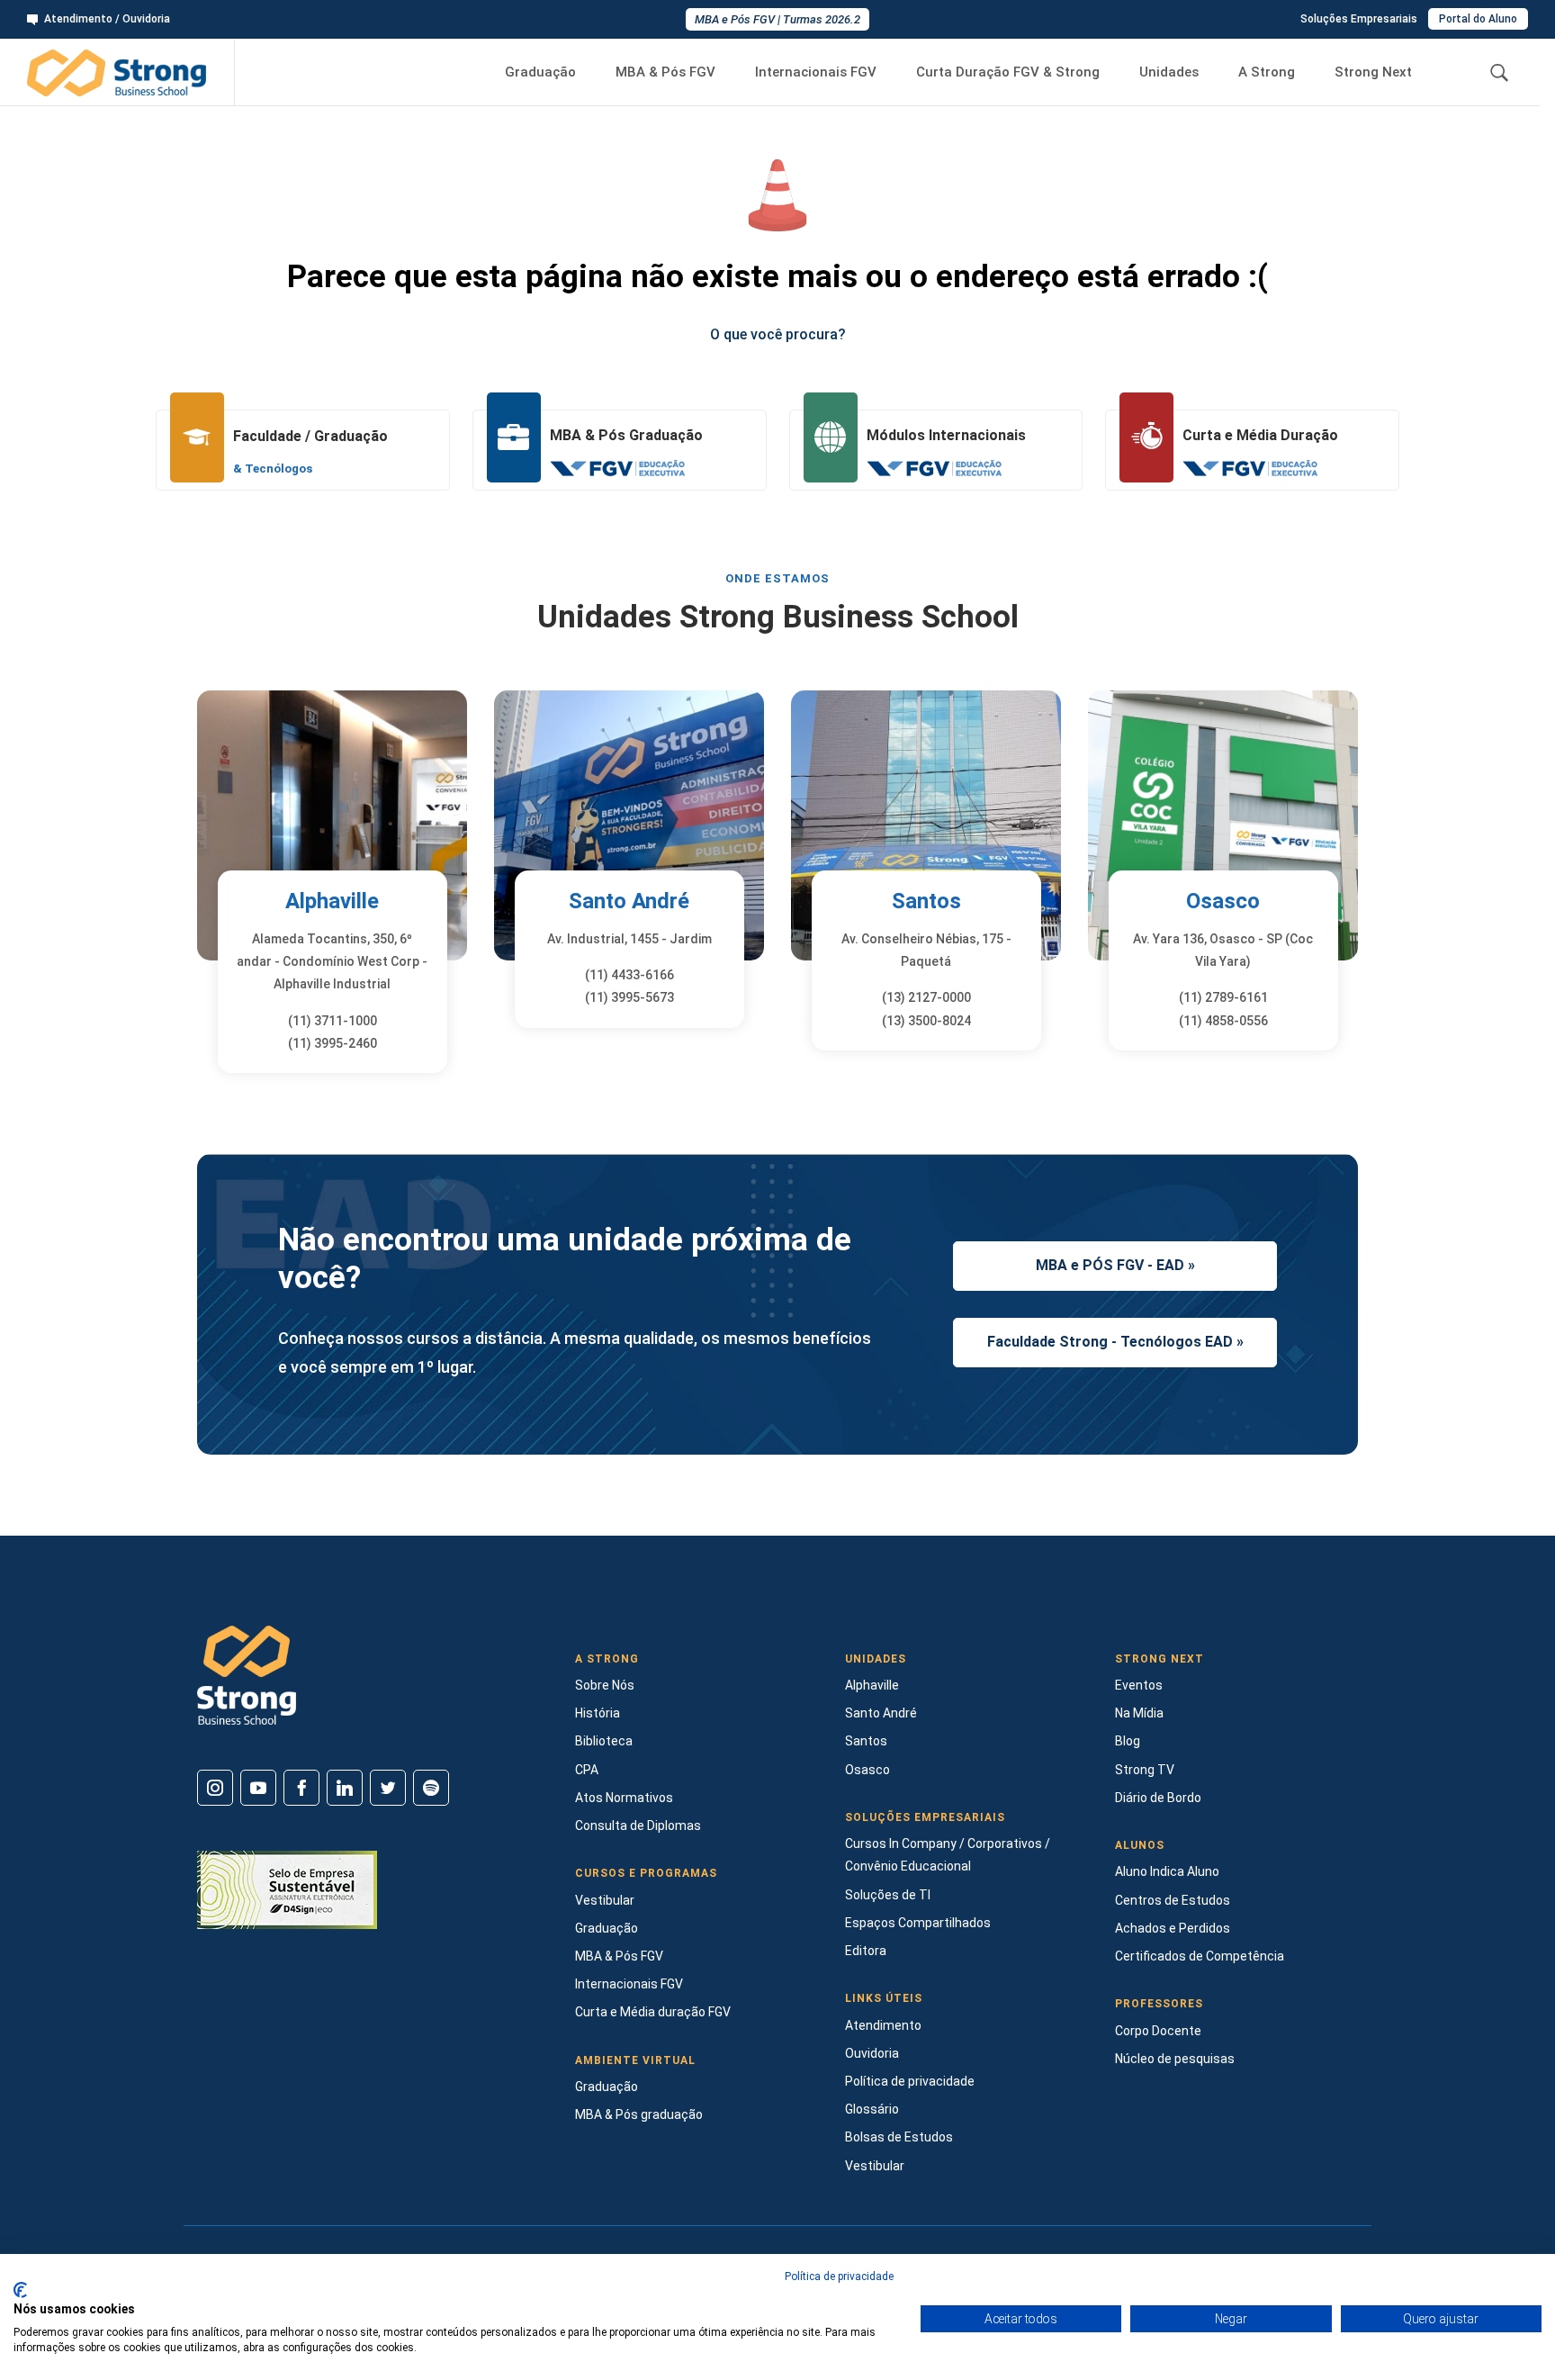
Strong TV (1145, 1770)
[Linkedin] (345, 1788)
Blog (1128, 1741)
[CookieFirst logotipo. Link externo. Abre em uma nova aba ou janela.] (20, 2290)
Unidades (1169, 72)
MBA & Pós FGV (665, 72)
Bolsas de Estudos (899, 2137)
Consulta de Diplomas (638, 1826)
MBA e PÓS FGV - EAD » (1115, 1265)
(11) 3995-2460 (333, 1043)
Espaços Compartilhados (918, 1923)
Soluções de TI (888, 1895)
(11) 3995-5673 (629, 997)
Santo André (629, 901)
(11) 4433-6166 (629, 975)
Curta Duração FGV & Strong (1008, 72)
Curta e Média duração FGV (653, 2012)
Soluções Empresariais (1359, 19)
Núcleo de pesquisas (1175, 2059)
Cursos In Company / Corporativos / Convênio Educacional (948, 1855)
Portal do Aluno (1478, 19)
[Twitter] (388, 1788)
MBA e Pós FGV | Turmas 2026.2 (777, 19)
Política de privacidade (910, 2081)
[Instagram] (215, 1788)
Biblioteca (604, 1741)
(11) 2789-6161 (1223, 997)
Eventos (1139, 1685)
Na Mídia (1139, 1713)
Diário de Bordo (1158, 1798)
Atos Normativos (624, 1798)
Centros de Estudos (1173, 1900)
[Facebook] (301, 1788)
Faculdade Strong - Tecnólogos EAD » (1115, 1342)
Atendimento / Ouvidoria (107, 19)
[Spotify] (431, 1788)
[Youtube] (258, 1788)
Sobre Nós (605, 1685)
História (598, 1713)
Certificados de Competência (1200, 1956)
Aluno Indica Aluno (1167, 1871)
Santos (926, 901)
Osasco (1223, 901)
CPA (587, 1770)
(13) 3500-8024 (926, 1021)
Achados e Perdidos (1173, 1928)
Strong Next (1373, 72)
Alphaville (332, 901)
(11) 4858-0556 (1223, 1021)
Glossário (872, 2109)
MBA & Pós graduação (639, 2114)
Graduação (540, 72)
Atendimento (883, 2025)
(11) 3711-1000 (333, 1021)
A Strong (1267, 72)
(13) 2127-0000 (926, 997)
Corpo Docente (1158, 2031)
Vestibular (605, 1900)
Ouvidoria (872, 2053)
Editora (866, 1951)
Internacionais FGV (816, 72)
